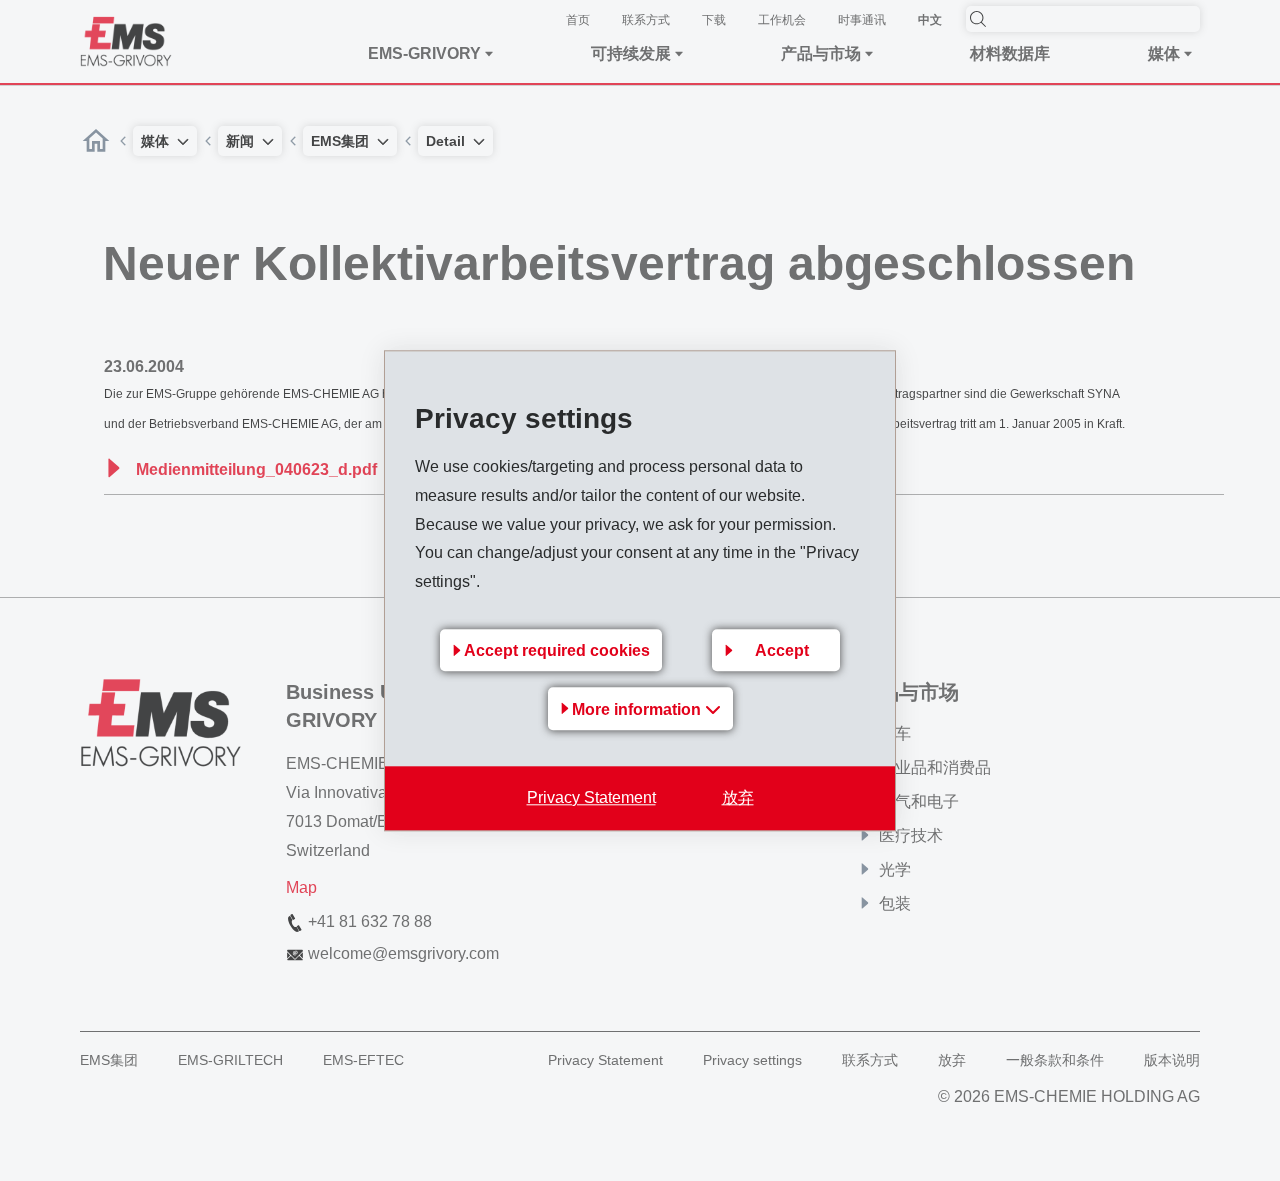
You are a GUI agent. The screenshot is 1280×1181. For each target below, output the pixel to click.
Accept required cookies (557, 650)
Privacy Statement (591, 797)
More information (638, 709)
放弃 (738, 797)
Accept (782, 650)
